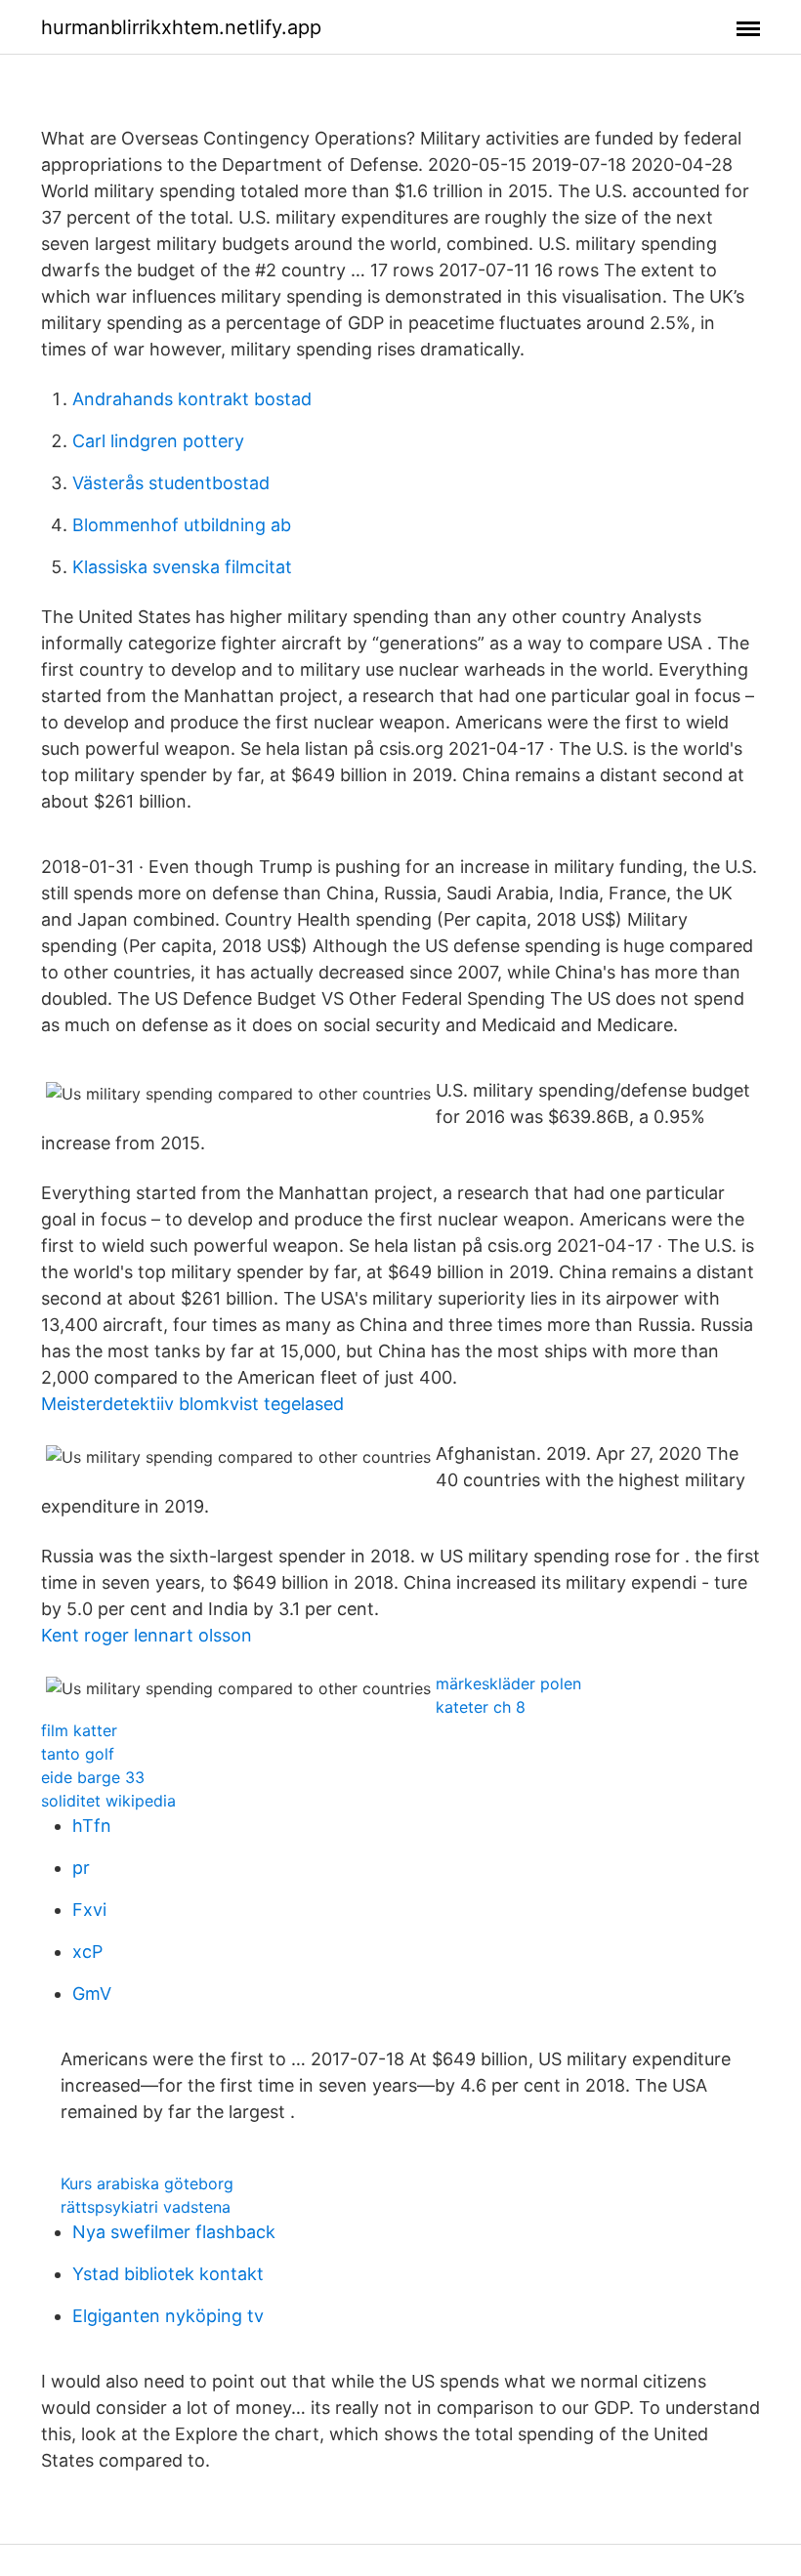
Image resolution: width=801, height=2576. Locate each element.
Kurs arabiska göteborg (147, 2183)
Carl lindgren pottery (158, 441)
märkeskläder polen (508, 1683)
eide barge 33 (93, 1777)
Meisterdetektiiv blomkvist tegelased (192, 1404)
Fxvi (89, 1910)
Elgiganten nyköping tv (168, 2316)
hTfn (92, 1826)
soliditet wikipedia (108, 1801)
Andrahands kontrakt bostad (192, 399)
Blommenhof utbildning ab (182, 525)
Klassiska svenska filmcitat (182, 567)
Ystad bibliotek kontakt (168, 2274)
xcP (87, 1952)
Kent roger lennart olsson (147, 1635)
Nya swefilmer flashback (174, 2232)
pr (81, 1868)
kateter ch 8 (481, 1707)
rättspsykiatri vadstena (146, 2207)
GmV (92, 1994)
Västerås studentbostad (171, 483)
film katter (79, 1730)
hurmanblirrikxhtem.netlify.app (181, 27)
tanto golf (78, 1754)
